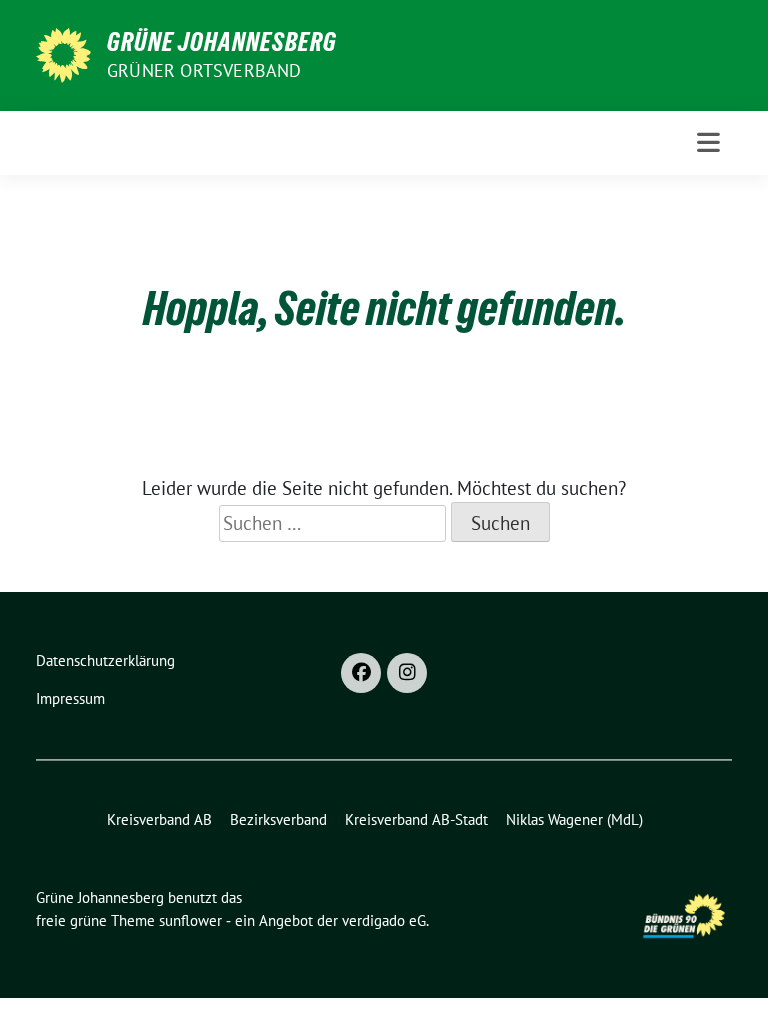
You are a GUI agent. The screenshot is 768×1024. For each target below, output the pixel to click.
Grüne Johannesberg (222, 42)
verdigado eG (384, 920)
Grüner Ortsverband (204, 70)
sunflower (190, 920)
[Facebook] (361, 673)
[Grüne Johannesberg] (63, 53)
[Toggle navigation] (708, 142)
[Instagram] (407, 673)
